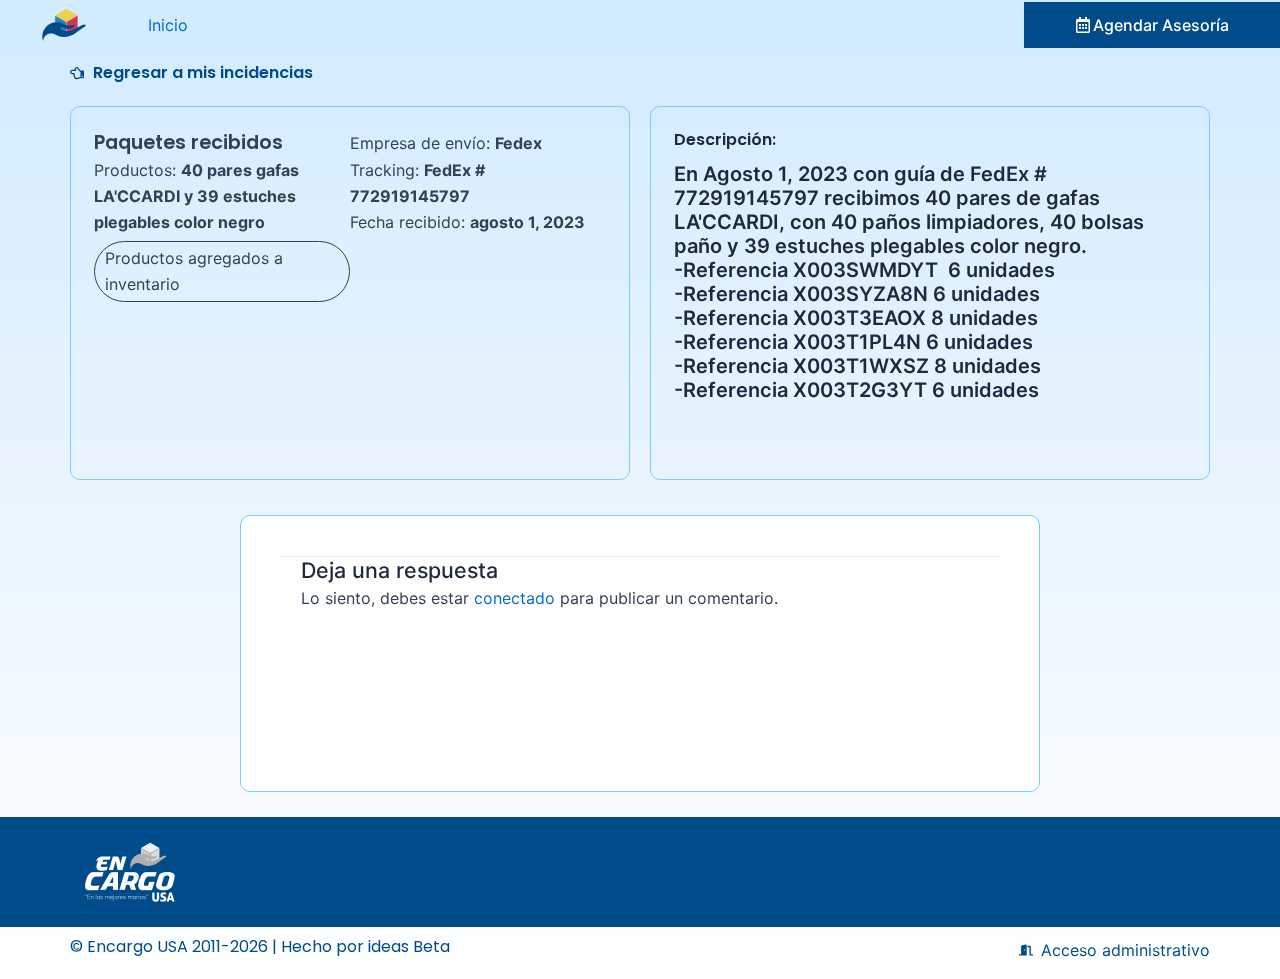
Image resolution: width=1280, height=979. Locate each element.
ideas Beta (409, 946)
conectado (514, 598)
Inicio (168, 25)
